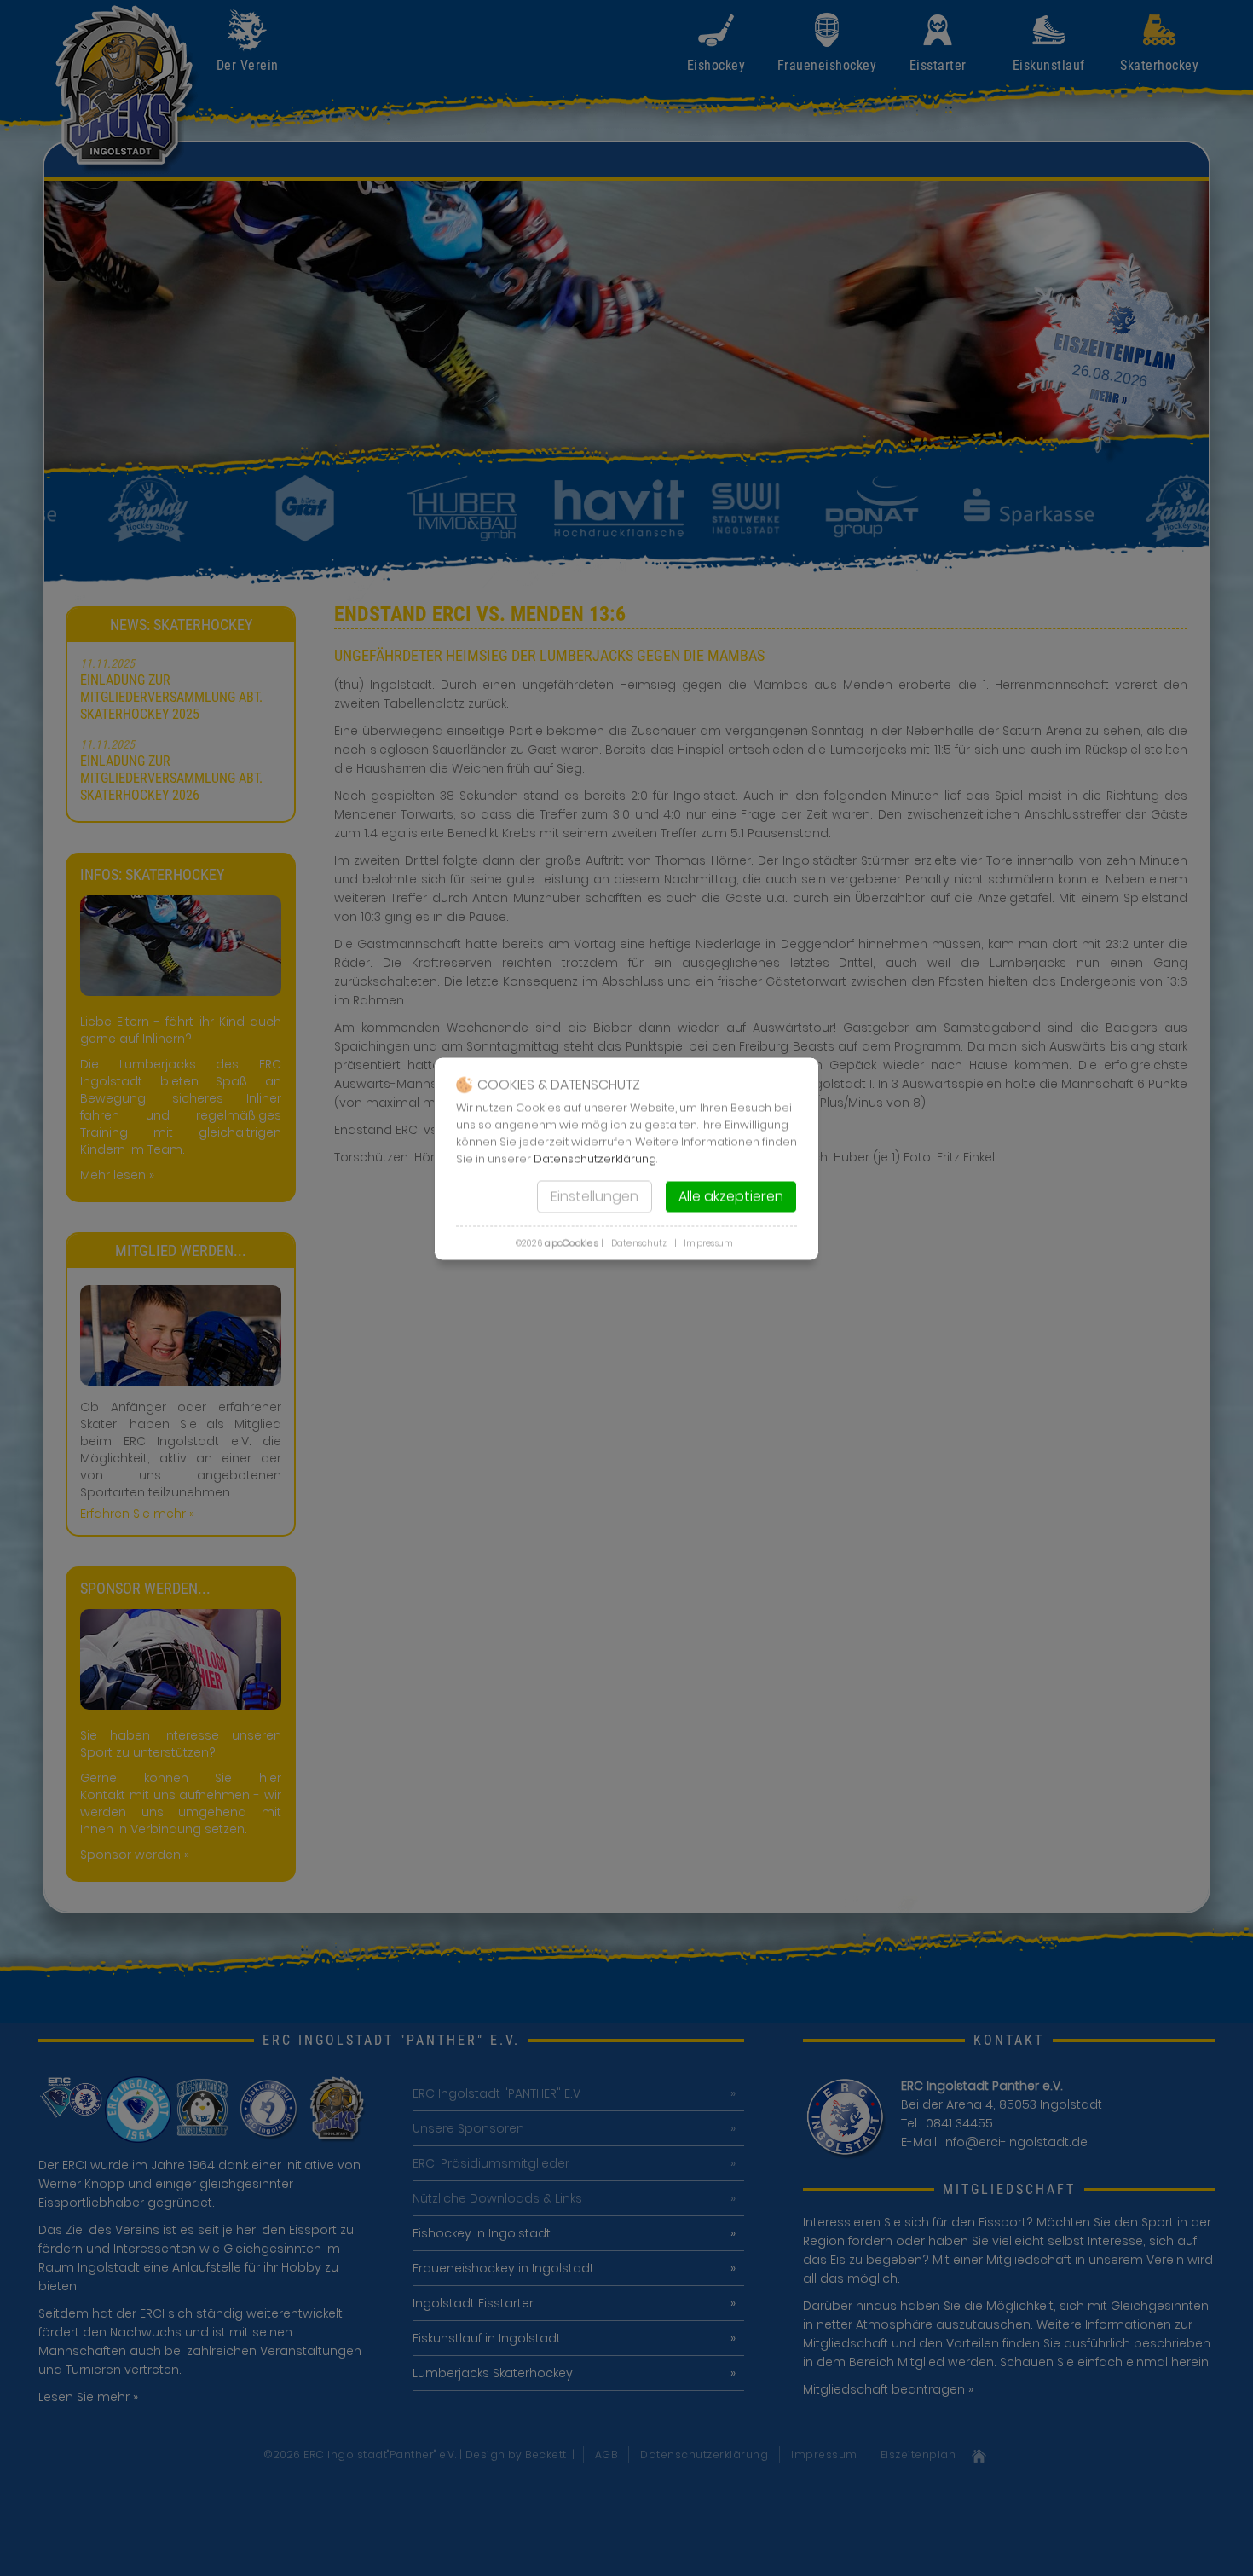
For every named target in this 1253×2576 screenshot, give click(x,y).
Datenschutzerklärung (595, 1159)
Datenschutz (639, 1244)
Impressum (708, 1244)
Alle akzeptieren (731, 1197)
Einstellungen (595, 1197)
